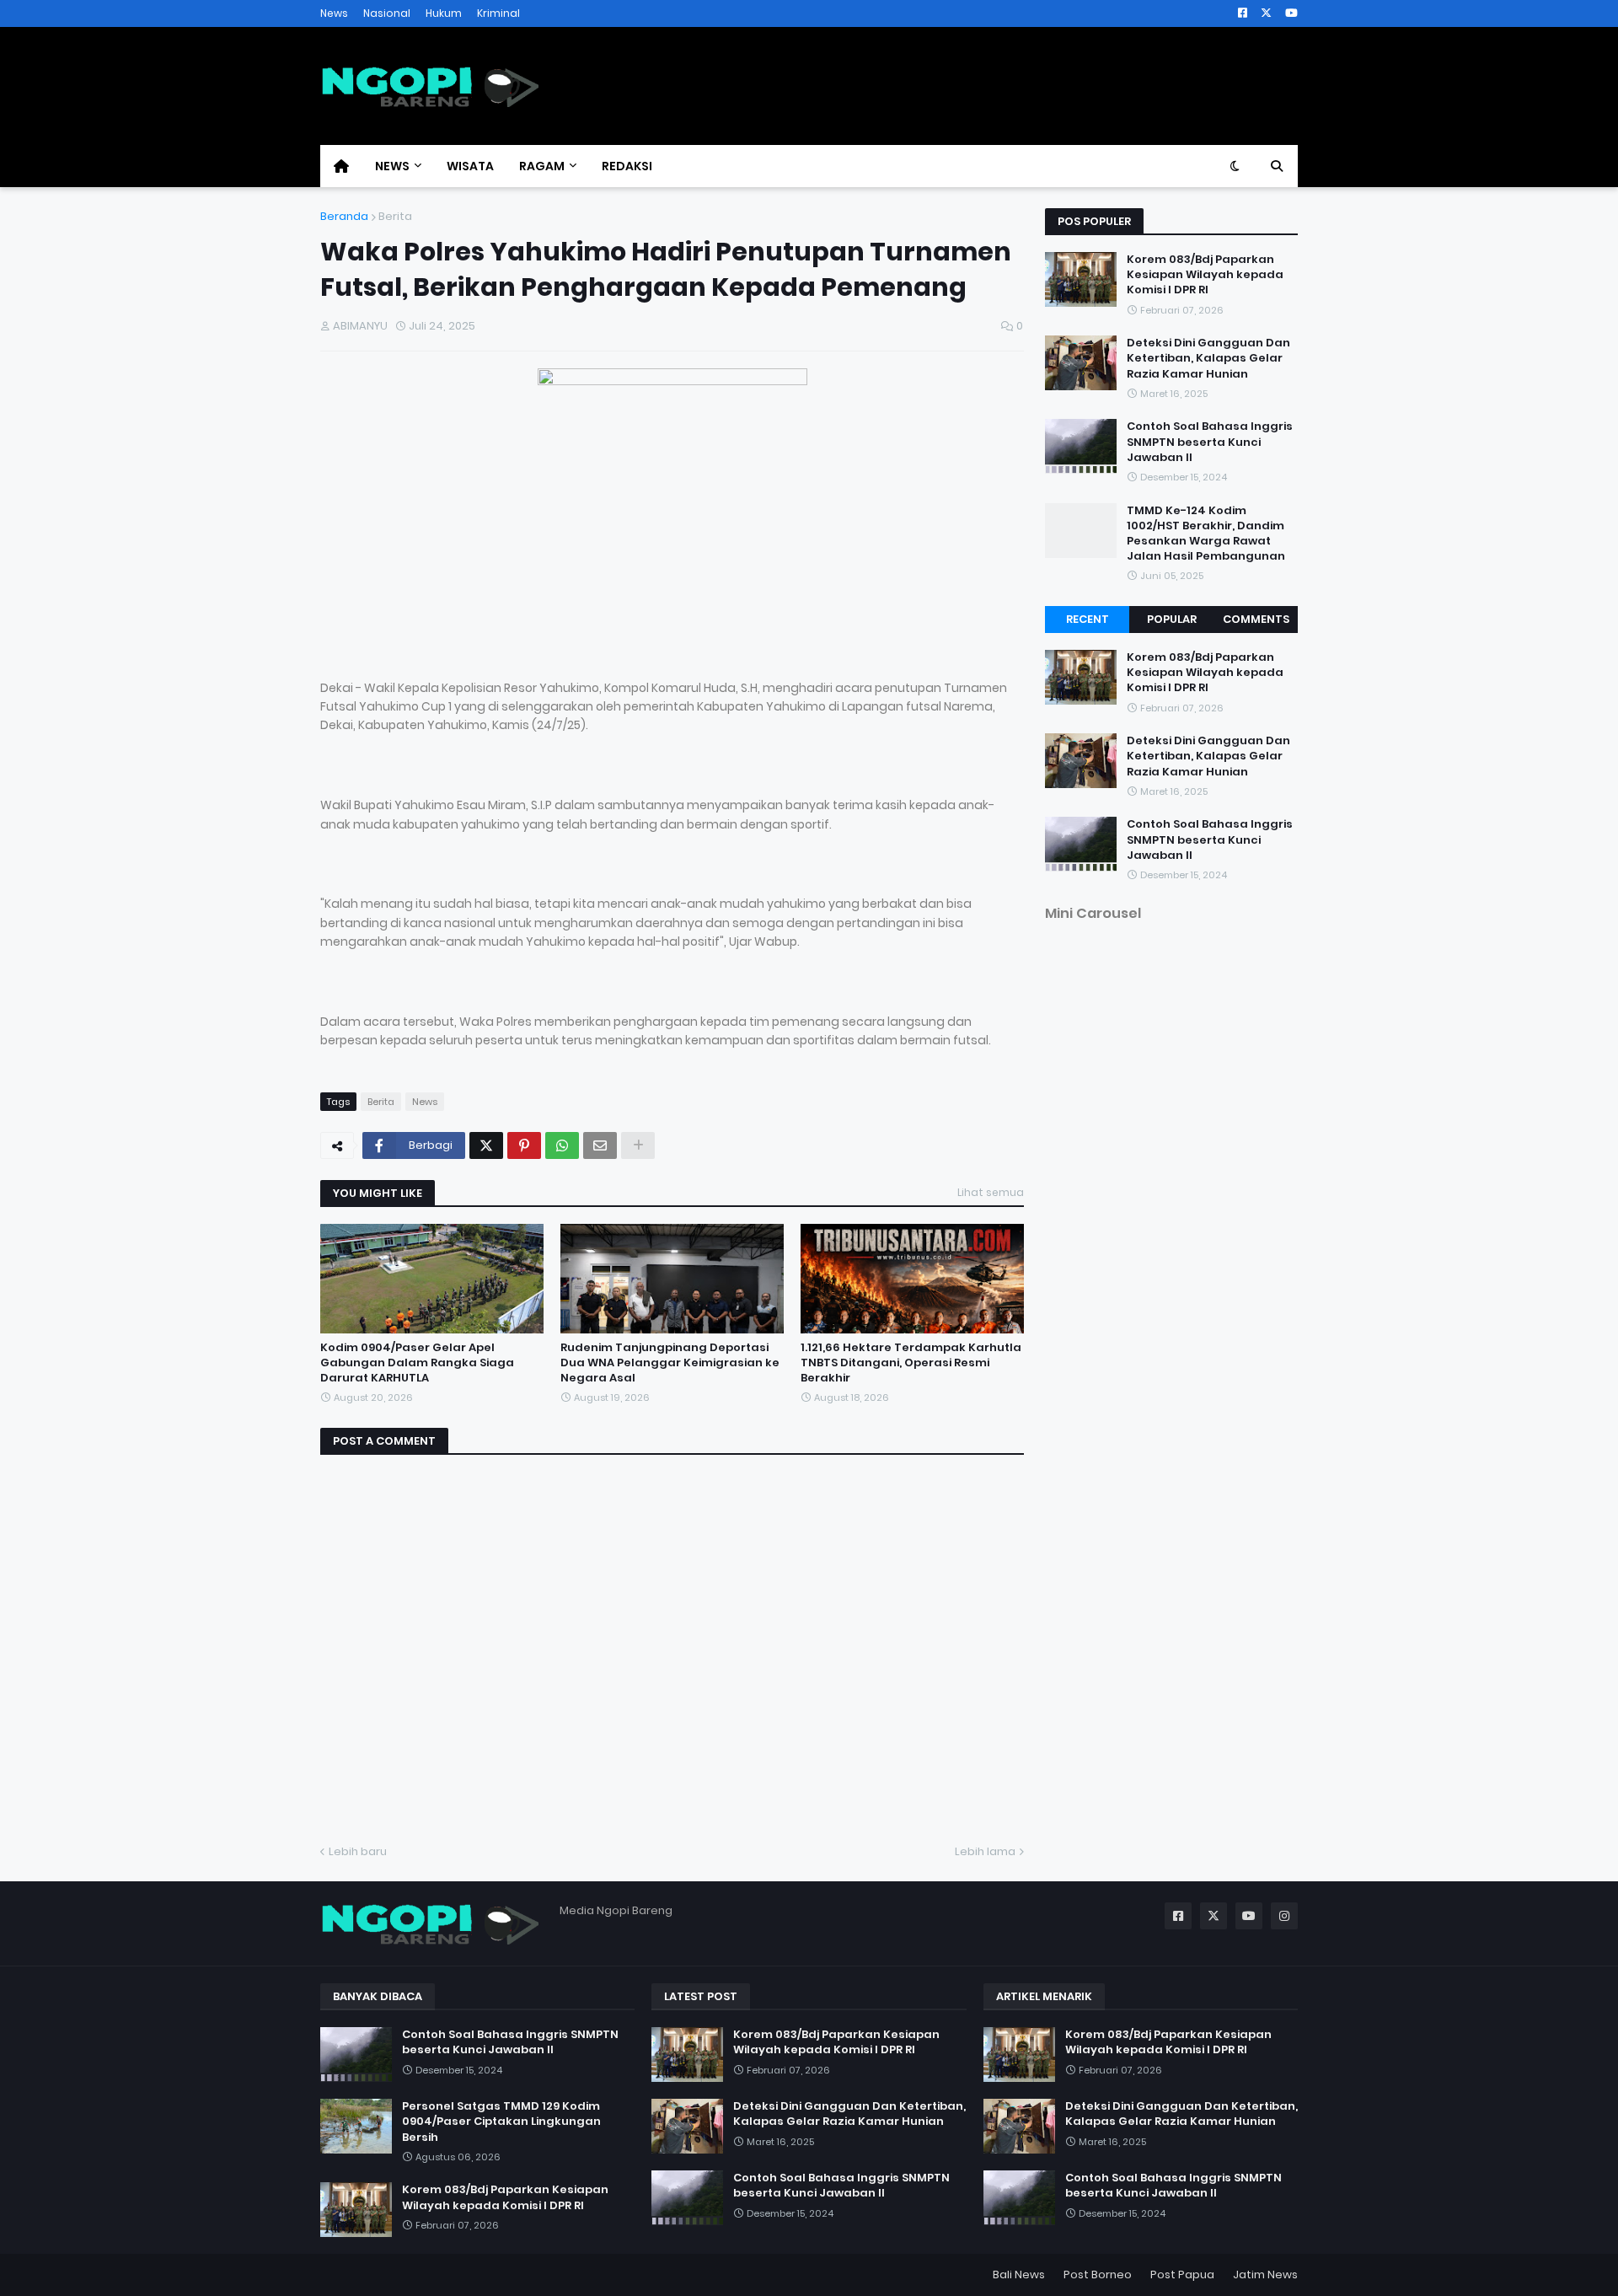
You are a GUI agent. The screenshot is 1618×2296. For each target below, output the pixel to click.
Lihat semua (991, 1192)
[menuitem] (341, 166)
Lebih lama (985, 1851)
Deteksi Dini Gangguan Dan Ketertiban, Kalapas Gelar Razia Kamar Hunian (1208, 358)
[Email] (600, 1145)
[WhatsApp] (562, 1145)
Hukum (444, 13)
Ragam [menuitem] (542, 166)
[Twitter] (486, 1145)
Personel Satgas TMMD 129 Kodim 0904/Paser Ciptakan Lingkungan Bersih (501, 2122)
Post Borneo (1098, 2275)
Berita (395, 216)
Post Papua (1182, 2275)
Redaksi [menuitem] (627, 166)
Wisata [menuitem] (470, 166)
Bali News (1019, 2275)
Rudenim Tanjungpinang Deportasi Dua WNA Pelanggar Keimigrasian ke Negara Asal (670, 1363)
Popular (1172, 619)
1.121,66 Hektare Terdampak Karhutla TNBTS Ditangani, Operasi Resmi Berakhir (911, 1363)
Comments (1256, 619)
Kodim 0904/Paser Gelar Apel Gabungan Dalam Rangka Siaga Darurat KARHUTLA (417, 1363)
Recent (1088, 619)
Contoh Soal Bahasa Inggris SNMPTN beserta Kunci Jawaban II (1210, 442)
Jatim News (1265, 2275)
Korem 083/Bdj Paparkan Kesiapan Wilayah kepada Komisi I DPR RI (1205, 275)
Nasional (387, 13)
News (334, 13)
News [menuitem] (392, 166)
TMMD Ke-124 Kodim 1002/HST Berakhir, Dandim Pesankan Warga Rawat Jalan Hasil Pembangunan (1206, 534)
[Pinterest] (524, 1145)
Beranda (344, 216)
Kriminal (498, 13)
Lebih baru (358, 1851)
